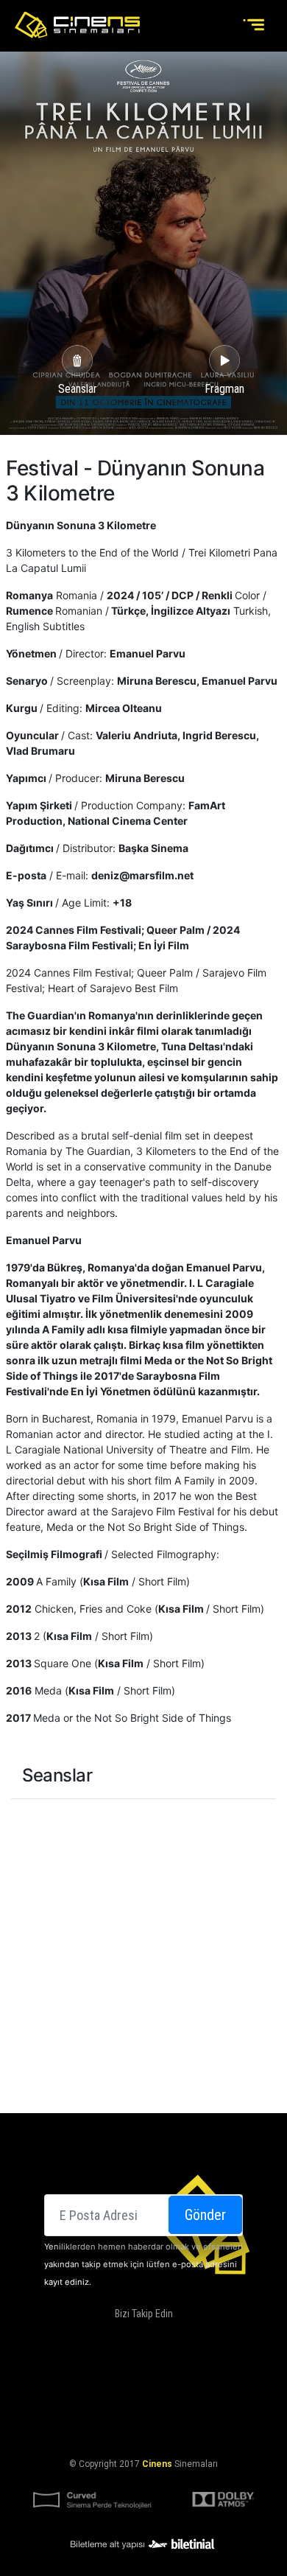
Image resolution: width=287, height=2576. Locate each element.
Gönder (205, 2215)
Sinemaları (75, 2375)
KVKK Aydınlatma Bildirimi (91, 2428)
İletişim (189, 2392)
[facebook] (95, 2338)
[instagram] (155, 2338)
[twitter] (125, 2338)
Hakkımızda (138, 2375)
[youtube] (184, 2338)
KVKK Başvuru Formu (208, 2428)
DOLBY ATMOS (203, 2375)
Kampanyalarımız (121, 2392)
